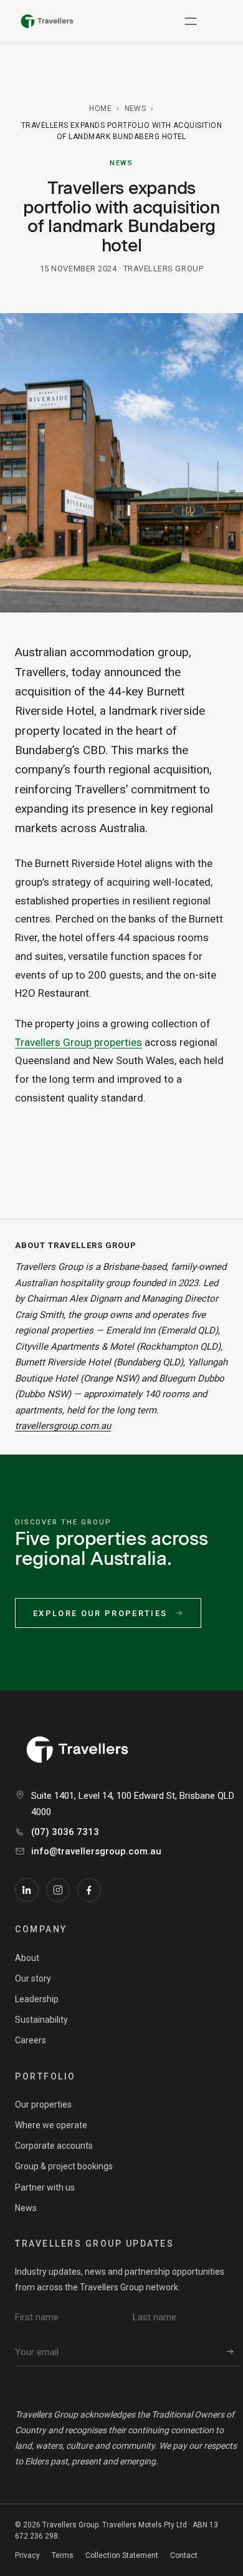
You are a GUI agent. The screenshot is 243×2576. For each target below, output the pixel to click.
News (136, 109)
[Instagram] (58, 1890)
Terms (63, 2555)
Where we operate (51, 2125)
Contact (184, 2555)
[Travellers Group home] (47, 21)
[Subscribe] (230, 2352)
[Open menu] (191, 21)
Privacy (27, 2555)
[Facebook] (89, 1890)
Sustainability (41, 2020)
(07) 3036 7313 (65, 1832)
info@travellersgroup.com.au (96, 1851)
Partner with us (45, 2187)
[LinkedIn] (27, 1890)
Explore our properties (100, 1613)
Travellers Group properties (79, 1042)
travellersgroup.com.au (63, 1426)
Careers (31, 2040)
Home (100, 109)
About (27, 1958)
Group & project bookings (64, 2166)
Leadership (37, 1999)
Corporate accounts (54, 2146)
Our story (33, 1978)
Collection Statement (122, 2555)
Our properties (43, 2104)
